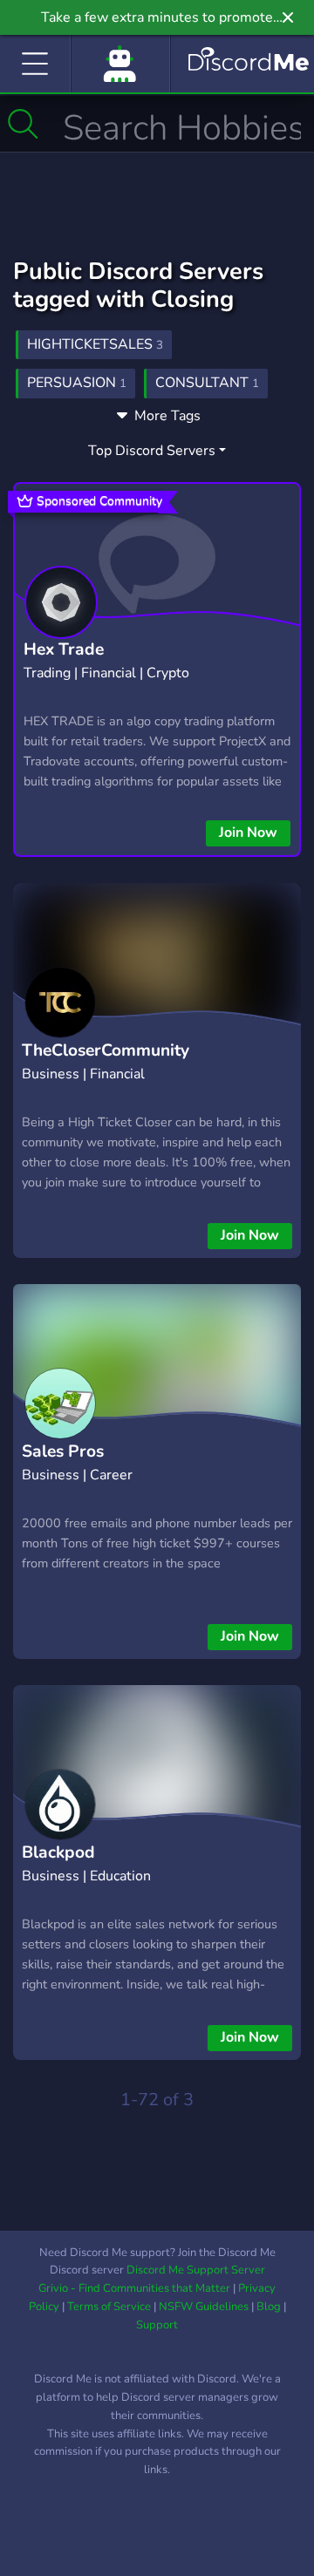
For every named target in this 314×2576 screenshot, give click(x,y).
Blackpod (58, 1852)
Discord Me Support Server (196, 2270)
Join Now (248, 833)
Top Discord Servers (152, 451)
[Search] (23, 124)
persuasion (77, 383)
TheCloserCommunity (106, 1050)
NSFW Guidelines (204, 2307)
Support (157, 2325)
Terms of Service (109, 2307)
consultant (207, 383)
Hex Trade (64, 649)
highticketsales (95, 344)
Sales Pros (63, 1451)
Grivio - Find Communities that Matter (134, 2288)
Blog (269, 2307)
